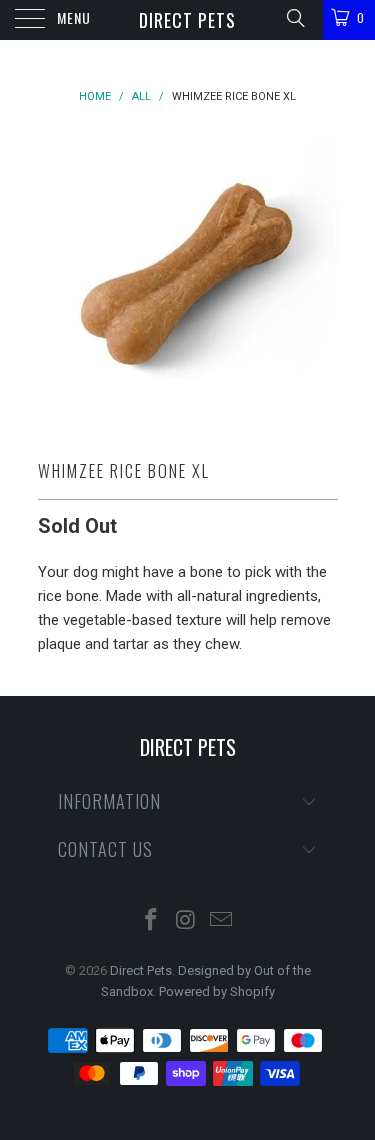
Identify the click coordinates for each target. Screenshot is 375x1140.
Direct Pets (187, 20)
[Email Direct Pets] (221, 921)
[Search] (294, 18)
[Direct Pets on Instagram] (187, 921)
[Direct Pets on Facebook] (152, 921)
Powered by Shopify (217, 991)
